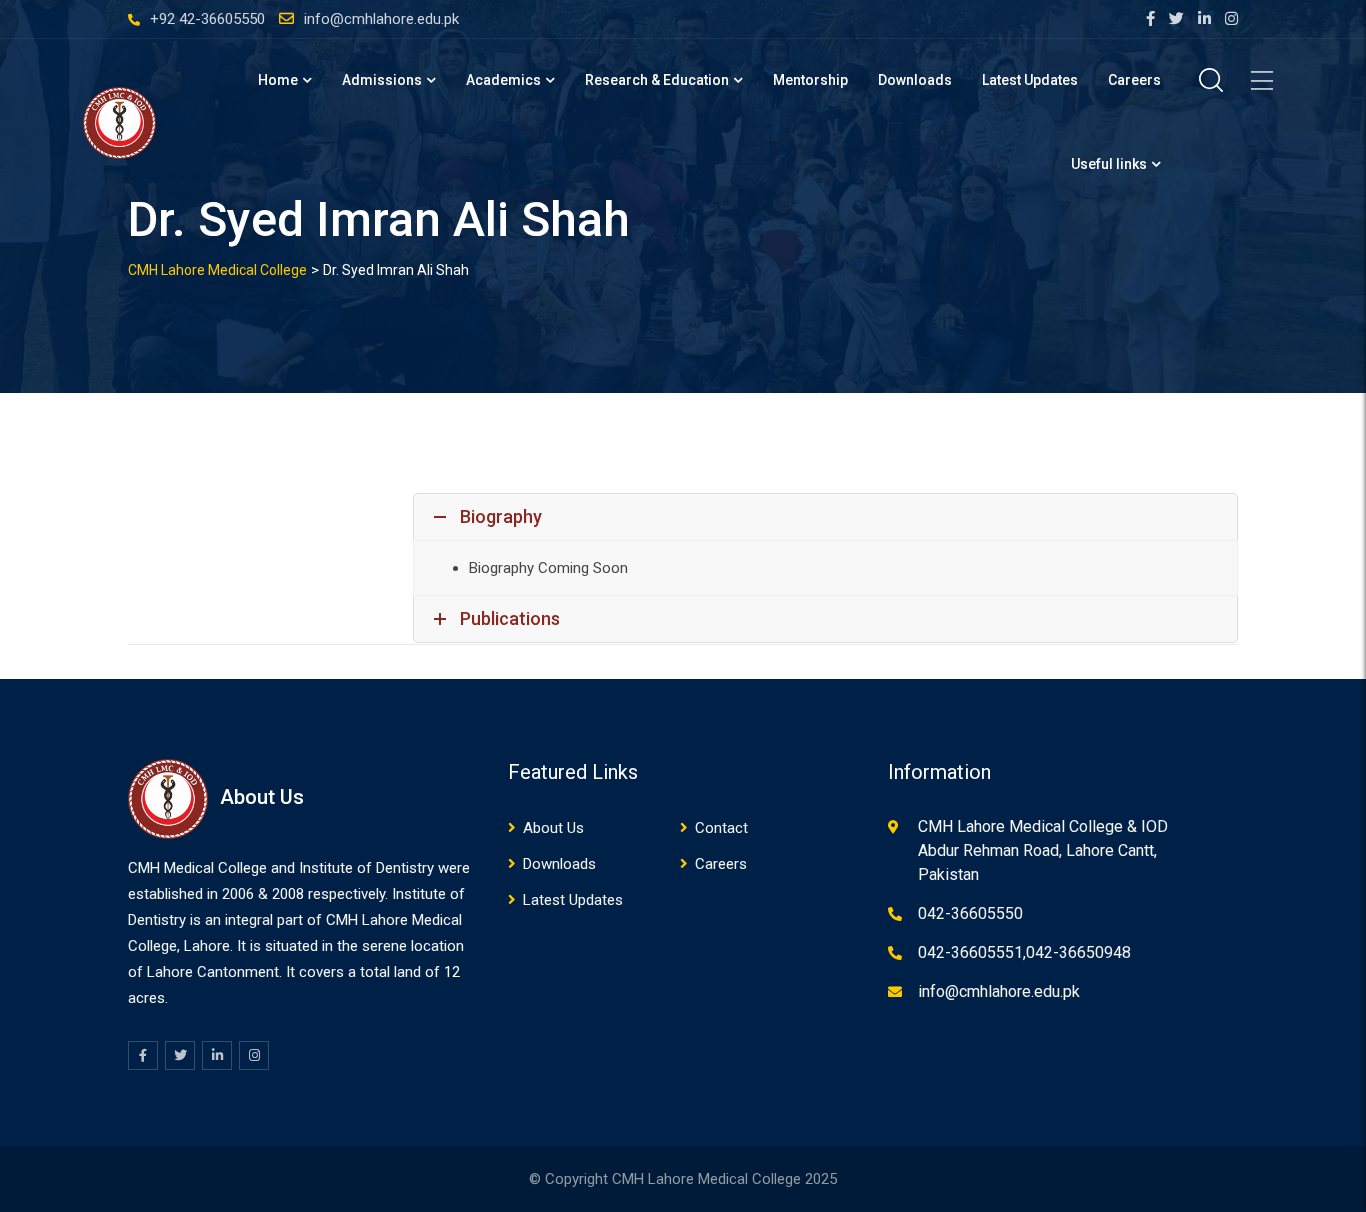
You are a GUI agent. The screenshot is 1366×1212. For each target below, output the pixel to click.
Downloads (915, 80)
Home (278, 80)
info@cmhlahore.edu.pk (381, 19)
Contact (721, 828)
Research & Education (657, 80)
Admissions (382, 80)
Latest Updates (1030, 80)
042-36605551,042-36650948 (1024, 952)
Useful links (1109, 164)
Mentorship (810, 80)
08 (296, 894)
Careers (1134, 80)
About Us (553, 828)
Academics (503, 80)
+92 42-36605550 (207, 19)
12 (452, 972)
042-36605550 (970, 913)
